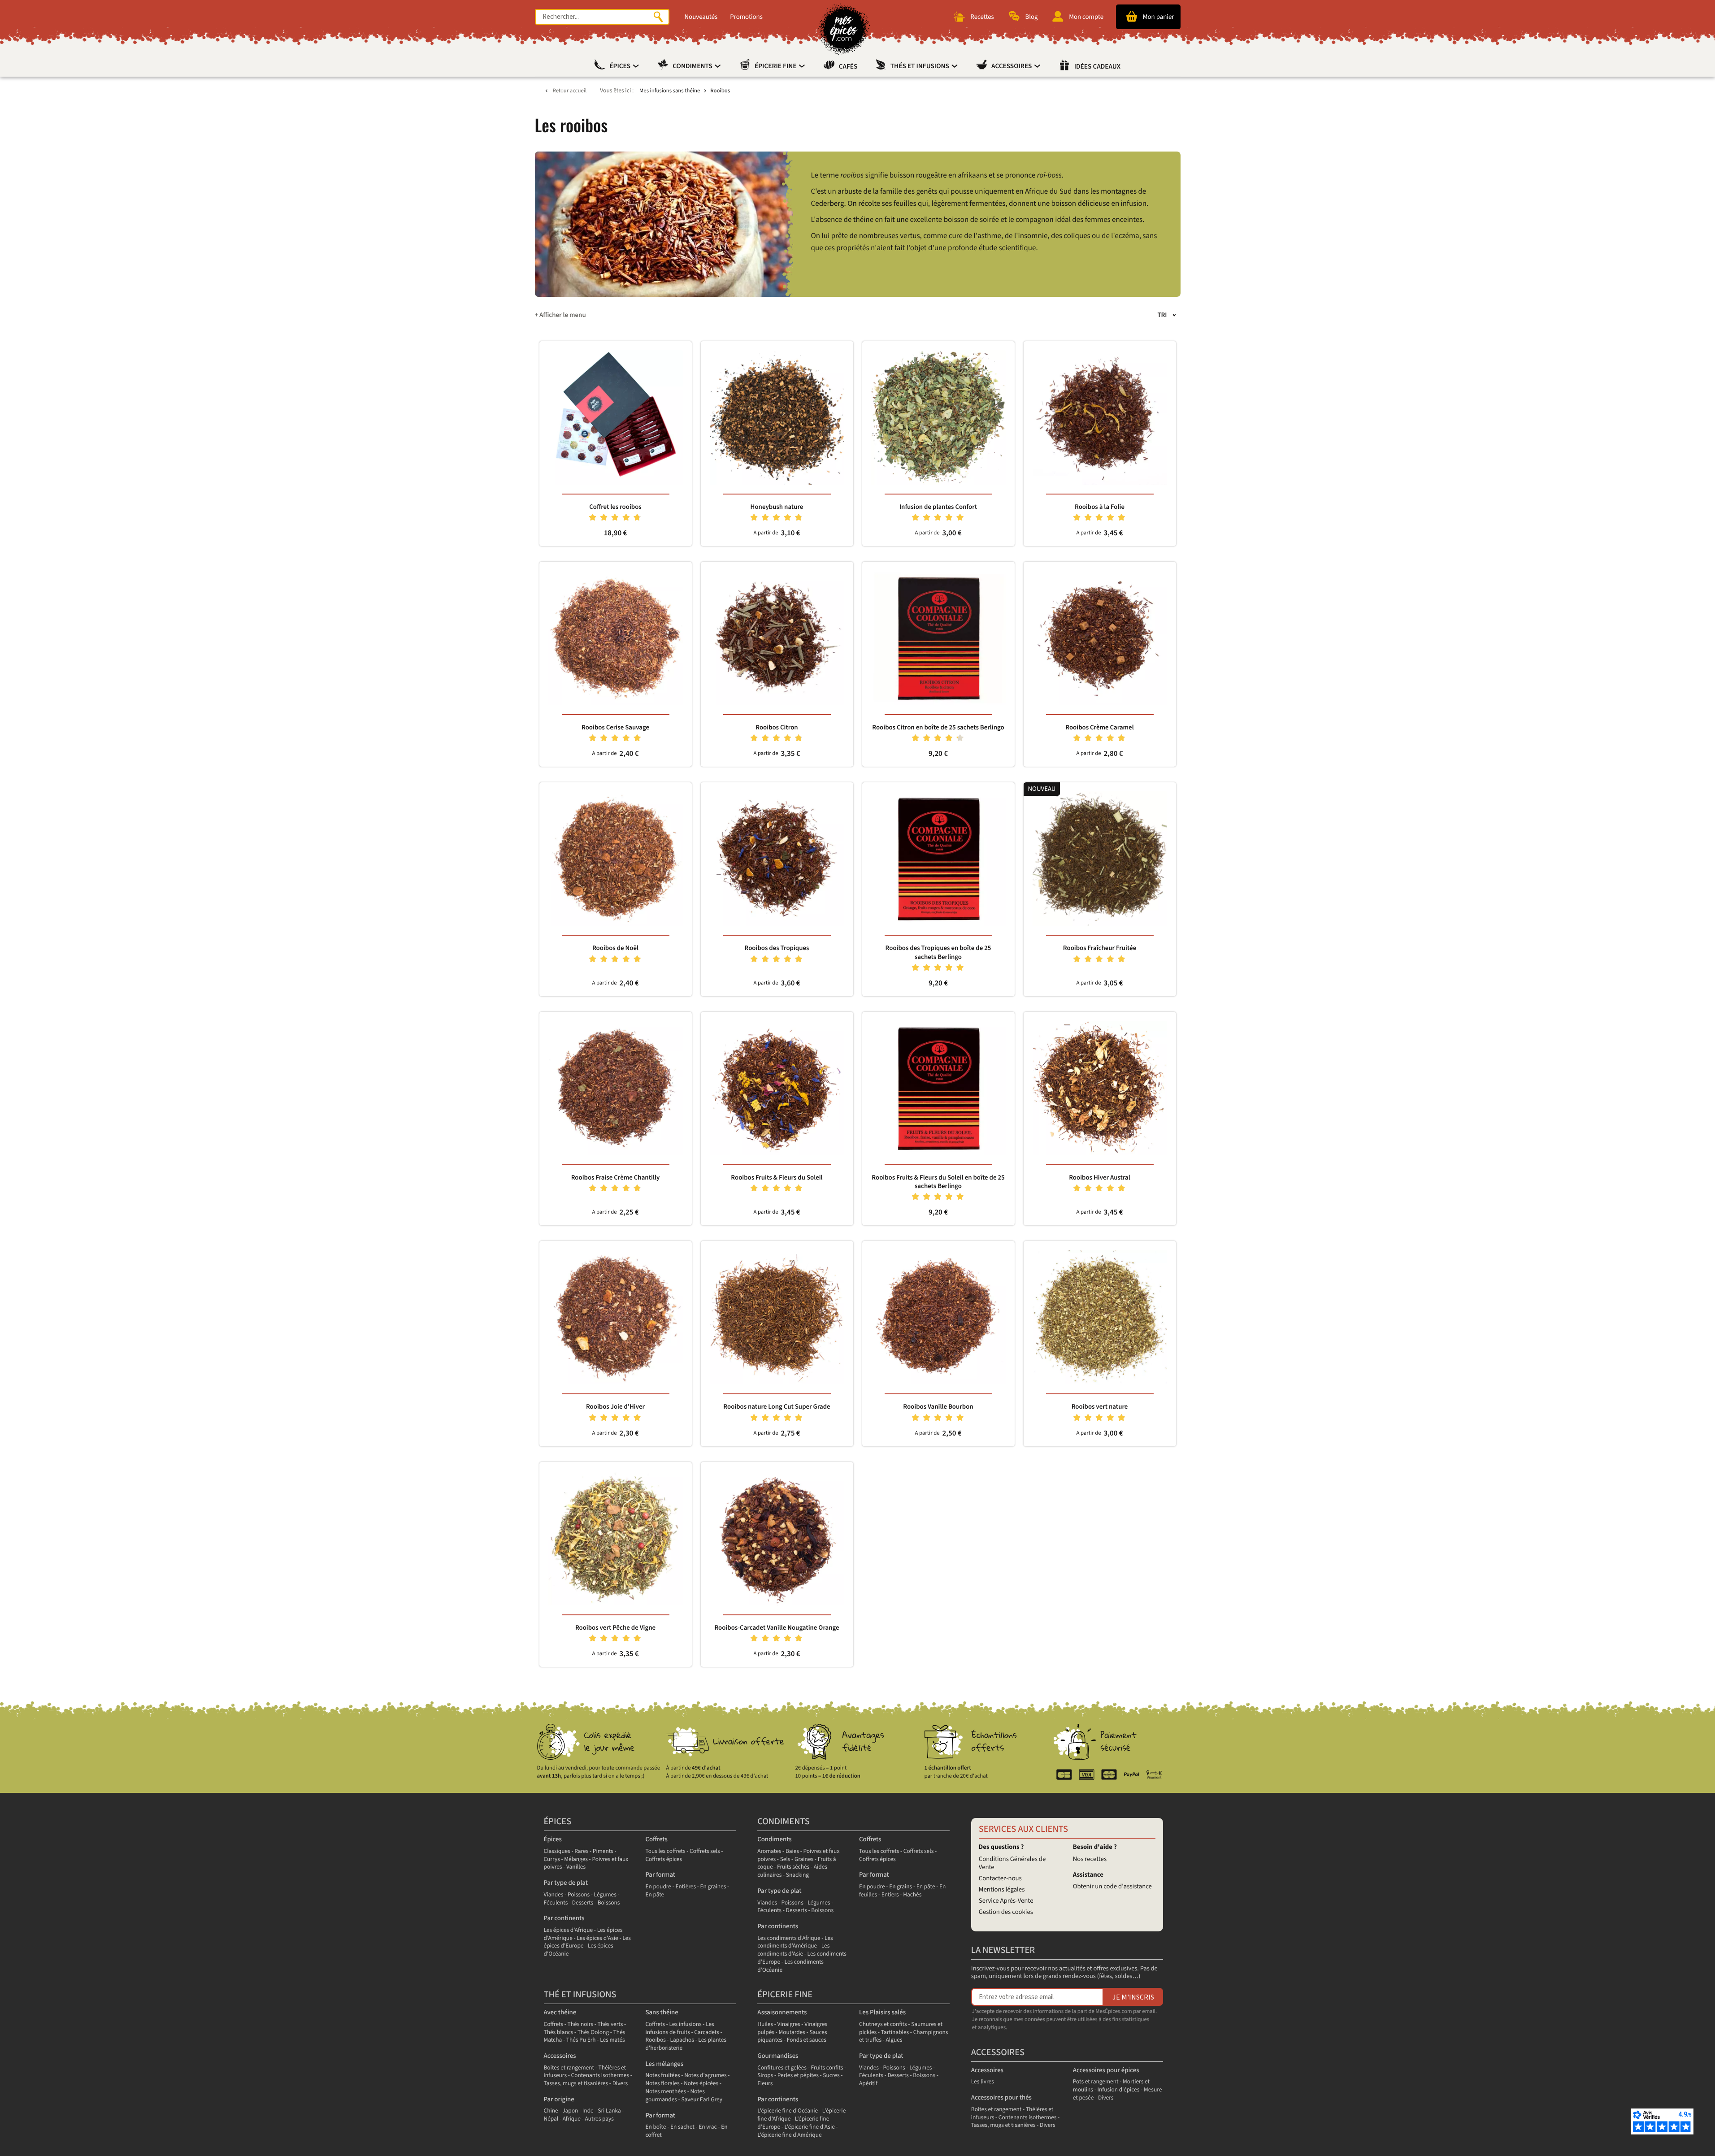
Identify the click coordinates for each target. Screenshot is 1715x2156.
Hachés (912, 1895)
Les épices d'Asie (597, 1938)
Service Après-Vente (1006, 1901)
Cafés (848, 67)
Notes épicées (701, 2084)
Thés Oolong (593, 2032)
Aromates (769, 1851)
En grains (901, 1887)
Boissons (609, 1903)
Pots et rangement (1096, 2082)
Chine (551, 2111)
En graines (713, 1887)
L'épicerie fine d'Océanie (788, 2111)
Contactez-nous (1000, 1878)
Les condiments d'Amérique (795, 1942)
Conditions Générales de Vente (1012, 1863)
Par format (660, 1875)
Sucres (831, 2076)
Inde (588, 2111)
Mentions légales (1002, 1889)
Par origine (559, 2099)
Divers (620, 2084)
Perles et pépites (798, 2076)
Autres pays (599, 2119)
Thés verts (610, 2024)
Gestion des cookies (1006, 1912)
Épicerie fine (776, 66)
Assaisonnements (782, 2012)
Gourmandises (778, 2056)
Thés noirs (580, 2024)
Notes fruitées (662, 2076)
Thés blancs (559, 2032)
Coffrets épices (664, 1859)
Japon (570, 2111)
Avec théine (560, 2012)
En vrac (708, 2127)
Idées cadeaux (1097, 67)
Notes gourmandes (675, 2096)
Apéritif (868, 2084)
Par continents (564, 1918)
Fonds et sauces (807, 2040)
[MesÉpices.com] (844, 29)
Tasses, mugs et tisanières (576, 2084)
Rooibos (656, 2040)
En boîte (656, 2127)
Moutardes (792, 2032)
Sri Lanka (609, 2111)
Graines (804, 1859)
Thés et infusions (920, 66)
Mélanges (576, 1859)
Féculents (556, 1903)
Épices (621, 66)
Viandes (554, 1895)
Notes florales (662, 2084)
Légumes (605, 1895)
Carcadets (707, 2032)
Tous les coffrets (665, 1851)
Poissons (579, 1895)
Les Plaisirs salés (882, 2012)
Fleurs (765, 2084)
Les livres (983, 2082)
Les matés (612, 2040)
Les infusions (686, 2024)
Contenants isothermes (600, 2076)
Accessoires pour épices (1106, 2070)
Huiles (765, 2024)
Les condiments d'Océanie (790, 1966)
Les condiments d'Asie (793, 1950)
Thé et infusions (580, 1995)
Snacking (797, 1875)
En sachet (682, 2127)
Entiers (890, 1895)
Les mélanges (664, 2064)
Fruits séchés (793, 1867)
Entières (686, 1887)
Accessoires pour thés (1001, 2097)
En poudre (658, 1887)
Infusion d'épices (1119, 2090)
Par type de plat (566, 1883)
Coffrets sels (705, 1851)
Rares (581, 1851)
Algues (894, 2040)
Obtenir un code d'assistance (1112, 1886)
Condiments (693, 66)
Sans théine (662, 2012)
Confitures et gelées (782, 2068)
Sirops (765, 2076)
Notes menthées (666, 2092)
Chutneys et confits (883, 2024)
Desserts (583, 1903)
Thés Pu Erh (581, 2040)
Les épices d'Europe (587, 1942)
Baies (792, 1851)
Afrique (572, 2119)
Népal (551, 2119)
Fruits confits (827, 2068)
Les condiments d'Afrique (789, 1938)
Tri (1162, 315)
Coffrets (656, 1839)
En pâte (655, 1895)
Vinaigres (789, 2024)
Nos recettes (1090, 1859)
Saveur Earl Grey (702, 2100)
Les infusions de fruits (679, 2028)
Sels (785, 1859)
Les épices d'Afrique (569, 1930)
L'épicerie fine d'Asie (810, 2127)
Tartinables (895, 2032)
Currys (552, 1859)
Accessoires (1012, 66)
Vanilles (576, 1867)
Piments (603, 1851)
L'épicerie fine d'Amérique (789, 2135)
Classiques (557, 1851)
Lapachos (682, 2040)
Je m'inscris (1133, 1997)
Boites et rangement (569, 2068)
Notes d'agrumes (705, 2076)
